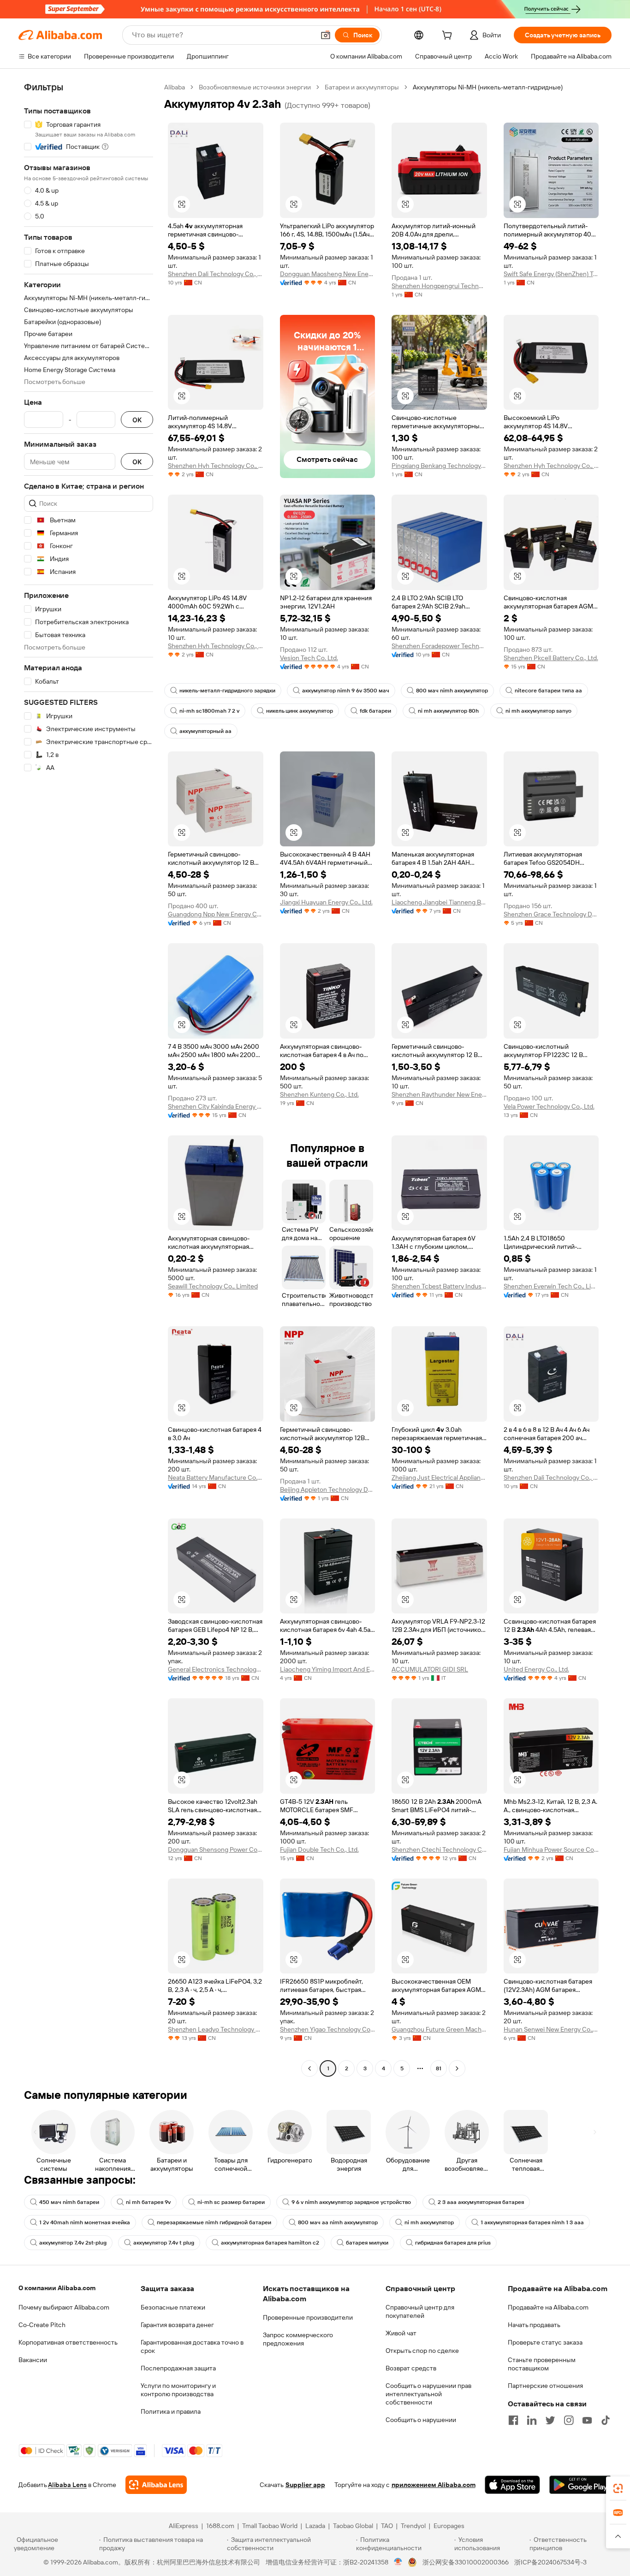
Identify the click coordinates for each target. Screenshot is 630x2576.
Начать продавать (534, 2325)
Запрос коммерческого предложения (298, 2339)
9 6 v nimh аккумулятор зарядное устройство (351, 2202)
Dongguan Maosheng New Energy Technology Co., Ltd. (328, 274)
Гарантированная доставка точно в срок (192, 2346)
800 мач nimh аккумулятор (452, 691)
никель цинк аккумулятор (300, 711)
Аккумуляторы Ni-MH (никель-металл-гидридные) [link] (488, 87)
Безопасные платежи (173, 2307)
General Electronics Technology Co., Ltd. (216, 1669)
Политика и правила (171, 2411)
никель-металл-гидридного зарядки (227, 691)
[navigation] (89, 1079)
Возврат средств (411, 2368)
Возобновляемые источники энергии (255, 87)
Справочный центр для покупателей (420, 2311)
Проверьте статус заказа (545, 2342)
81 (439, 2068)
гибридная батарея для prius (453, 2243)
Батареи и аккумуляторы (362, 87)
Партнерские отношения (545, 2386)
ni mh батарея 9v (148, 2202)
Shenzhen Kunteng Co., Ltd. (319, 1094)
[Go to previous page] (309, 2068)
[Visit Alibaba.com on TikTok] (606, 2420)
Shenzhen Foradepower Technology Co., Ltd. (439, 646)
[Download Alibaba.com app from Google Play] (580, 2485)
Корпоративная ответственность (68, 2342)
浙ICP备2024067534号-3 (550, 2562)
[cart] (449, 36)
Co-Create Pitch (42, 2325)
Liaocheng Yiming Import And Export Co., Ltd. (328, 1669)
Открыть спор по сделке (422, 2351)
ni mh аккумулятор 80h (448, 711)
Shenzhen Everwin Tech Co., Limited (551, 1286)
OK (137, 420)
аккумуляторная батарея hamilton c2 (270, 2243)
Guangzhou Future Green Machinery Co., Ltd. (439, 2029)
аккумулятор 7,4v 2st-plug (73, 2243)
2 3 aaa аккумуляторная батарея (481, 2202)
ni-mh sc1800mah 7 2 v (209, 711)
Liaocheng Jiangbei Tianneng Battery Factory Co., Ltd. (439, 902)
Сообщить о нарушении (421, 2420)
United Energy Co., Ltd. (536, 1669)
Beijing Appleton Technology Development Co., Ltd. (328, 1489)
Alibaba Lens (67, 2485)
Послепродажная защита (178, 2368)
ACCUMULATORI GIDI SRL (430, 1669)
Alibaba (175, 87)
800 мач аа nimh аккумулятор (338, 2222)
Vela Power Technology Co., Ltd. (549, 1106)
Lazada (315, 2526)
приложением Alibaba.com (434, 2485)
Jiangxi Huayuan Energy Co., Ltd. (326, 902)
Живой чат (401, 2333)
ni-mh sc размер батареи (231, 2202)
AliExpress (184, 2526)
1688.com (220, 2526)
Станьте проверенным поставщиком (542, 2364)
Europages (449, 2526)
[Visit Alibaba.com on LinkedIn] (532, 2420)
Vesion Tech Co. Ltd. (309, 658)
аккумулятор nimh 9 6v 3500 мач (346, 691)
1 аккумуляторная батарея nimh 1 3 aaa (532, 2222)
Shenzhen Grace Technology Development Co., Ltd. (551, 914)
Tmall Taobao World (270, 2526)
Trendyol (413, 2526)
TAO (387, 2526)
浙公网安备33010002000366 (466, 2562)
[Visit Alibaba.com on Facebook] (513, 2420)
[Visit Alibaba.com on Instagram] (569, 2420)
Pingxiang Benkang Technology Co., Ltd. (439, 466)
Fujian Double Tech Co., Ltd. (319, 1849)
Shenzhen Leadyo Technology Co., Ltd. (216, 2029)
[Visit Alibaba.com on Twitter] (550, 2420)
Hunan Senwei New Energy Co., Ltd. (551, 2029)
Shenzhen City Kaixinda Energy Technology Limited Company (216, 1106)
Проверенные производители (308, 2317)
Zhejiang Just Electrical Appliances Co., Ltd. (439, 1477)
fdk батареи (375, 711)
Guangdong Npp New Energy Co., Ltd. (216, 914)
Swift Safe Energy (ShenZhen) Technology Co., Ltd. (551, 274)
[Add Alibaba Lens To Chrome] (156, 2485)
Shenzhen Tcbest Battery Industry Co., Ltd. (439, 1286)
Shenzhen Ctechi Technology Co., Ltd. (439, 1849)
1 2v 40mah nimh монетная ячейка (85, 2222)
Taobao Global (353, 2526)
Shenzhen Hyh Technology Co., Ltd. (216, 466)
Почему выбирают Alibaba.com (64, 2307)
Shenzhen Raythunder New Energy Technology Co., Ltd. (439, 1094)
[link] (618, 2488)
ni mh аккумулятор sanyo (538, 711)
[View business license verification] (398, 2562)
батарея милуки (367, 2243)
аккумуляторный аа (205, 731)
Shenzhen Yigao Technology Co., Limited (328, 2029)
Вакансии (33, 2360)
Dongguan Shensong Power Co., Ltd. (216, 1849)
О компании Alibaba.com (57, 2288)
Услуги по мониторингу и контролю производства (178, 2390)
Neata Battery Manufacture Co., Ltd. (216, 1477)
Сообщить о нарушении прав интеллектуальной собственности (428, 2394)
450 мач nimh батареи (69, 2202)
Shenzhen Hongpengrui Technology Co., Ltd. (439, 286)
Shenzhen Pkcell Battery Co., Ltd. (551, 658)
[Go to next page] (457, 2068)
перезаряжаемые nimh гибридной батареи (214, 2222)
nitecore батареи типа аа (548, 691)
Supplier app (305, 2485)
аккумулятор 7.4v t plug (164, 2243)
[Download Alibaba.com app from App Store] (512, 2485)
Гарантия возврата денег (177, 2325)
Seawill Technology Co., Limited (213, 1286)
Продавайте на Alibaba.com (548, 2307)
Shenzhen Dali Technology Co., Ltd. (216, 274)
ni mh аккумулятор (429, 2222)
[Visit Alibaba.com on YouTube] (587, 2420)
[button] (326, 35)
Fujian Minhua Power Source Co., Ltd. (551, 1849)
